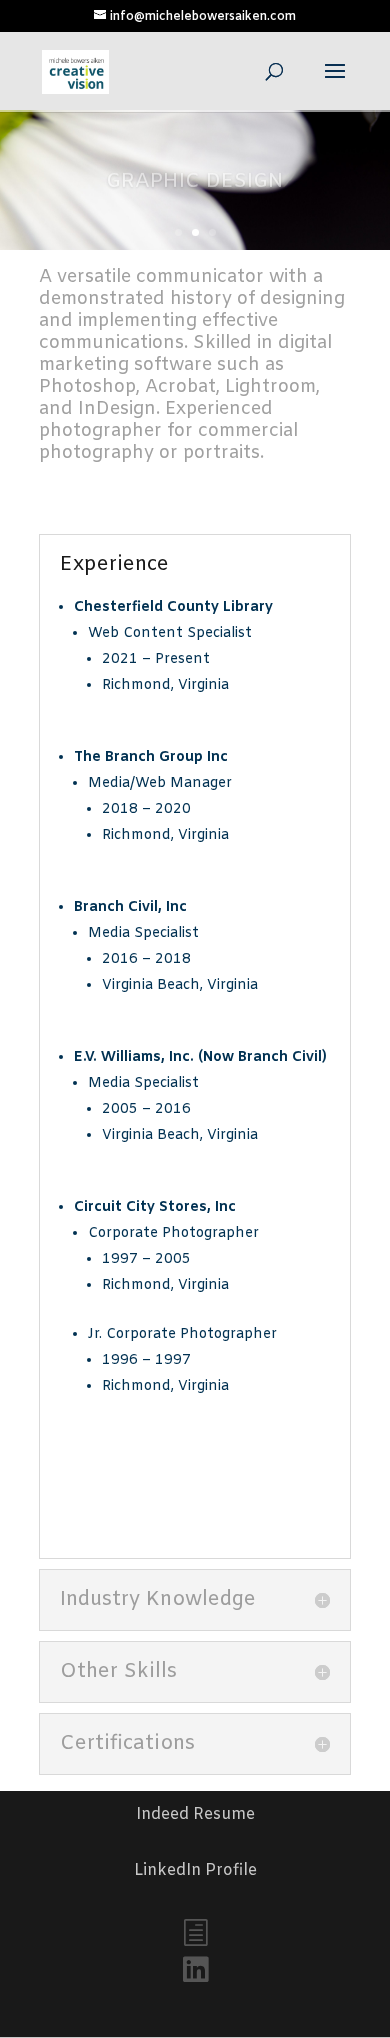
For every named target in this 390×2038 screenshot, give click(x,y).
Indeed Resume (195, 1814)
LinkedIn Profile (195, 1870)
